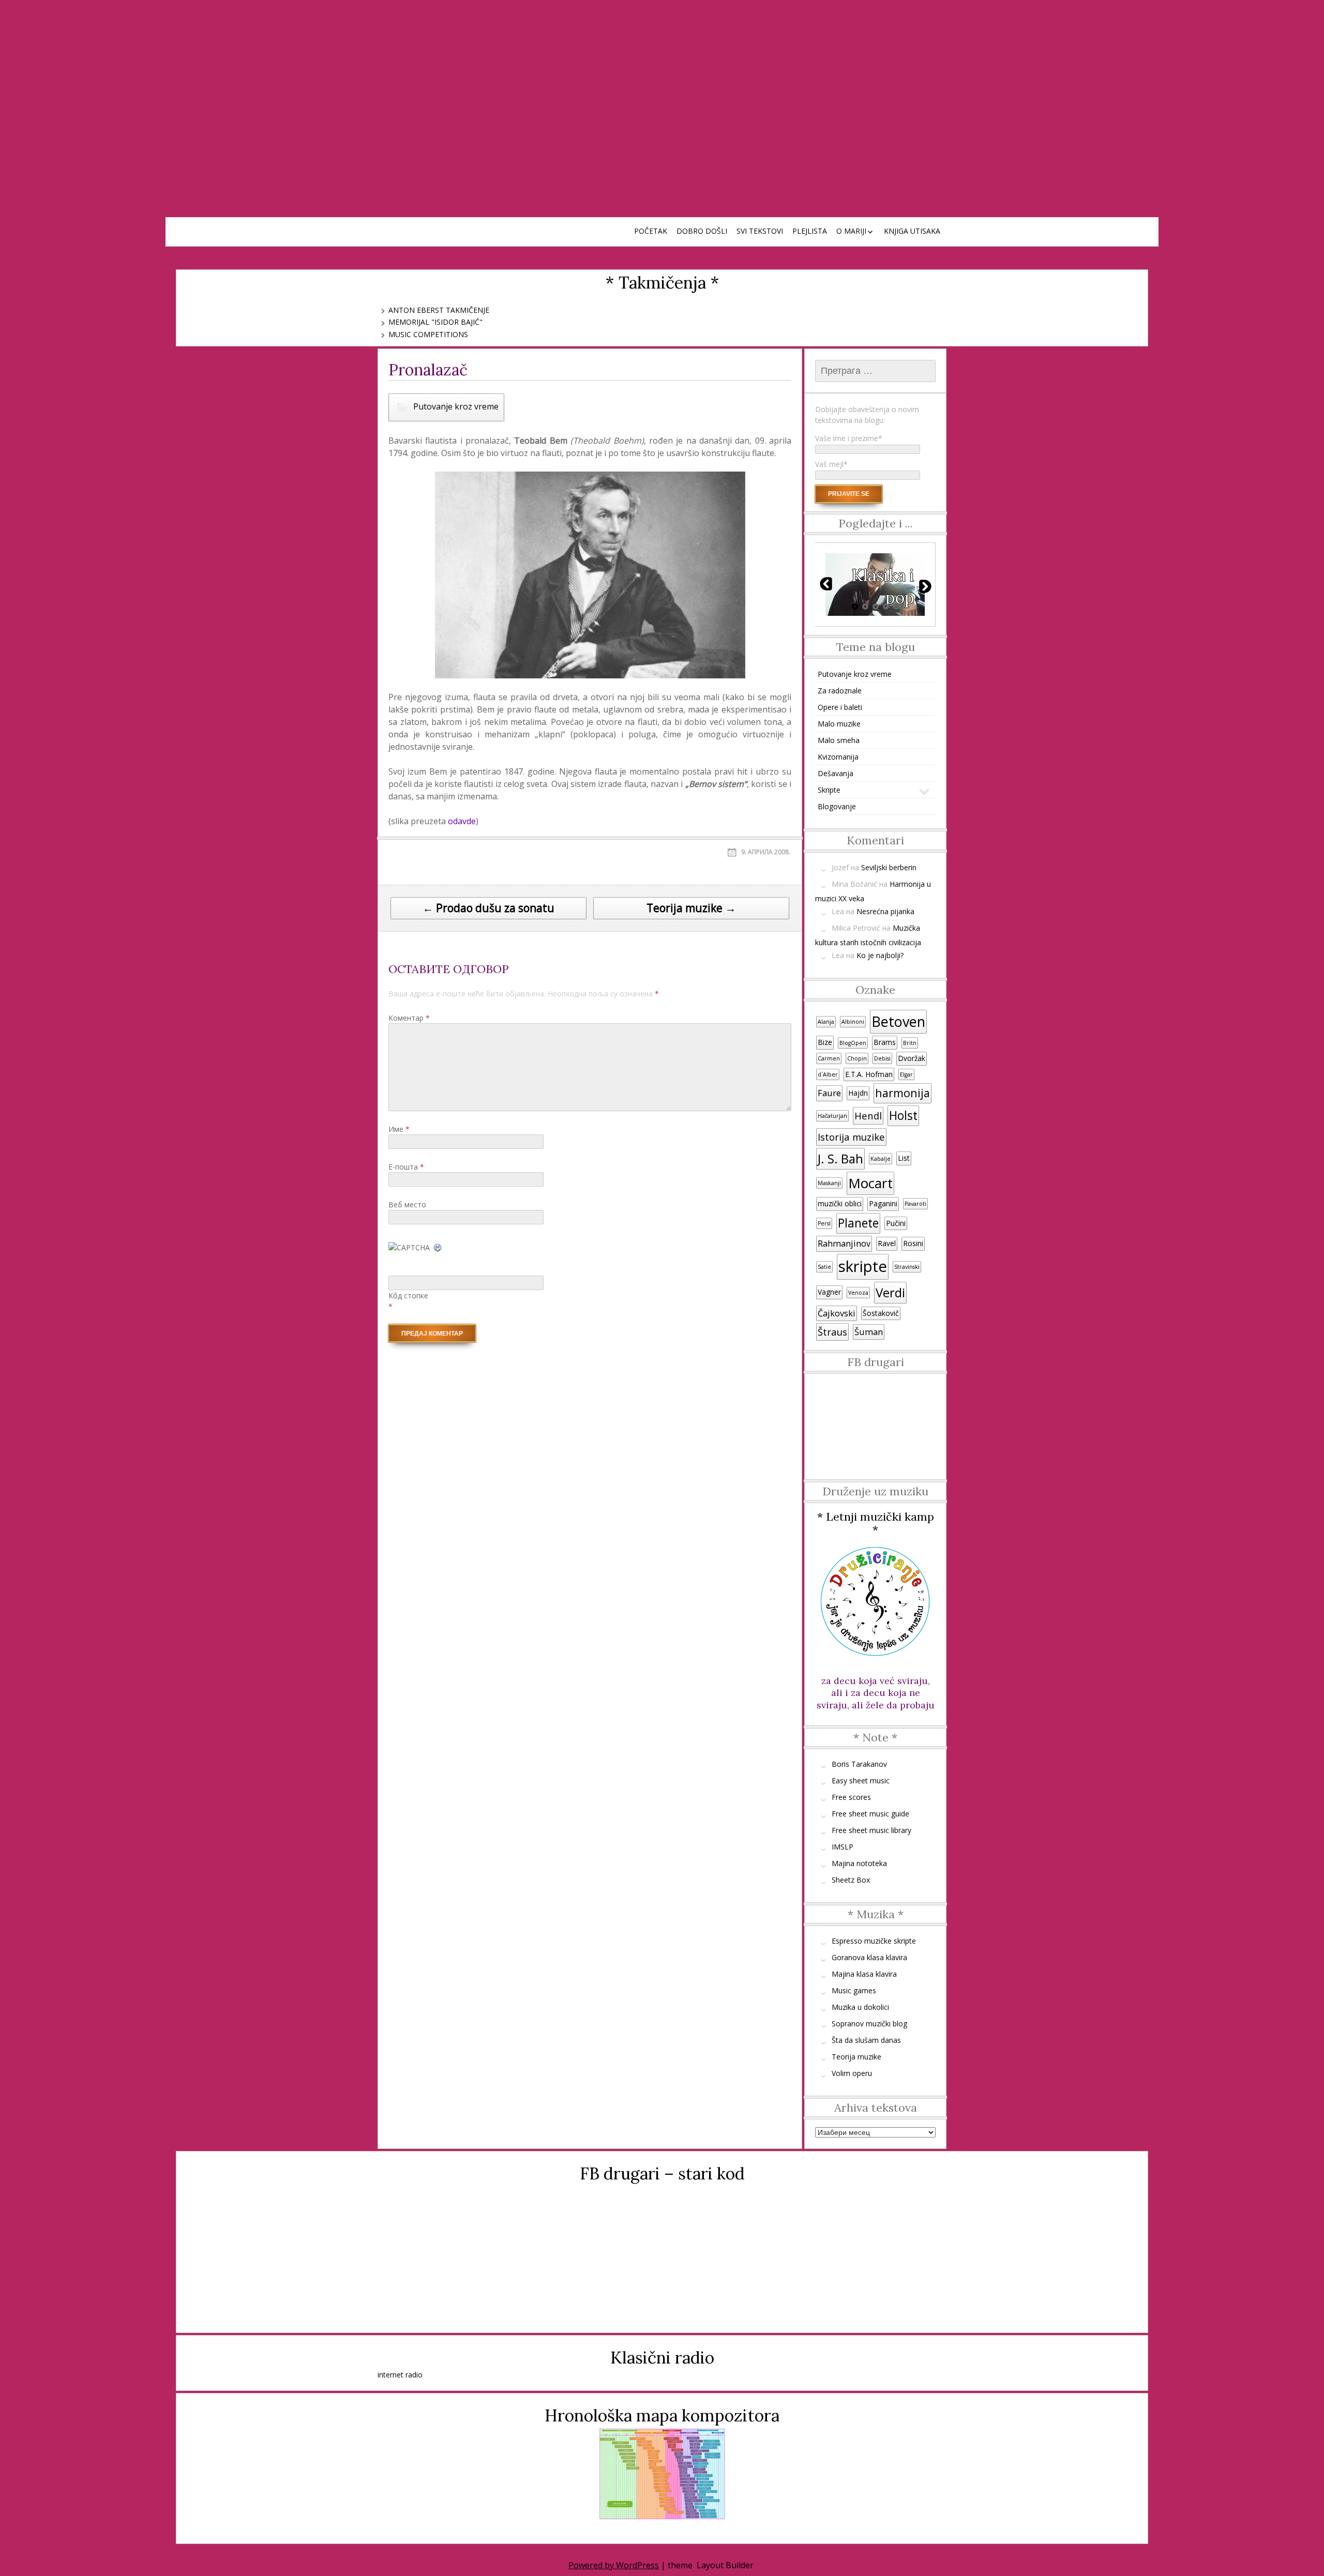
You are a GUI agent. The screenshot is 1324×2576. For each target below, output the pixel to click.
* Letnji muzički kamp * (876, 1523)
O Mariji (851, 231)
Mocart (870, 1183)
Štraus (832, 1332)
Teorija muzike (856, 2057)
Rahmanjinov (844, 1244)
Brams (885, 1042)
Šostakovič (881, 1313)
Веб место (407, 1204)
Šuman (869, 1332)
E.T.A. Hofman (869, 1074)
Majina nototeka (859, 1863)
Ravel (887, 1243)
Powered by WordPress (614, 2565)
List (904, 1158)
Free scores (851, 1797)
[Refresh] (438, 1247)
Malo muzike (839, 724)
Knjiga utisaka (912, 231)
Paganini (883, 1203)
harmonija (902, 1093)
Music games (854, 1990)
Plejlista (810, 231)
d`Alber (828, 1074)
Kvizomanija (838, 757)
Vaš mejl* (831, 464)
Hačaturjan (832, 1116)
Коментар (409, 1018)
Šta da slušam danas (866, 2040)
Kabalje (881, 1159)
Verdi (890, 1292)
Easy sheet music (861, 1781)
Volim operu (852, 2073)
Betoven (898, 1021)
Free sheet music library (871, 1830)
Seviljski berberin (889, 867)
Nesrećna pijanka (885, 911)
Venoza (858, 1293)
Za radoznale (840, 691)
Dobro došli (702, 231)
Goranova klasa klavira (869, 1957)
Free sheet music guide (870, 1814)
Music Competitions (428, 334)
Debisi (882, 1058)
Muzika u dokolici (860, 2007)
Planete (858, 1223)
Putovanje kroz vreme (456, 406)
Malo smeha (839, 740)
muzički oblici (840, 1203)
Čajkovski (837, 1313)
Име (399, 1129)
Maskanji (829, 1183)
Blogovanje (837, 806)
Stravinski (907, 1267)
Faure (829, 1093)
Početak (651, 231)
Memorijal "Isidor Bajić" (435, 322)
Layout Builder (725, 2565)
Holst (903, 1116)
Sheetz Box (851, 1880)
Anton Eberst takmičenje (439, 310)
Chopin (857, 1058)
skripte (863, 1266)
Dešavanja (836, 773)
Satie (824, 1267)
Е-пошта (406, 1167)
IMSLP (842, 1847)
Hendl (868, 1116)
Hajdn (858, 1093)
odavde (462, 821)
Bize (825, 1042)
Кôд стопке (408, 1295)
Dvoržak (912, 1058)
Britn (910, 1043)
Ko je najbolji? (880, 955)
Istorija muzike (851, 1137)
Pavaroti (915, 1204)
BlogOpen (853, 1043)
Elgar (906, 1074)
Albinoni (853, 1022)
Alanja (826, 1022)
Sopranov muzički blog (869, 2024)
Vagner (829, 1292)
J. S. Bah (840, 1158)
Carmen (829, 1058)
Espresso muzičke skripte (874, 1941)
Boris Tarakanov (859, 1764)
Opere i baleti (840, 707)
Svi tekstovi (760, 231)
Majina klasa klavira (864, 1974)
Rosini (913, 1243)
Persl (824, 1223)
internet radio (400, 2375)
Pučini (896, 1223)
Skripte (829, 790)
